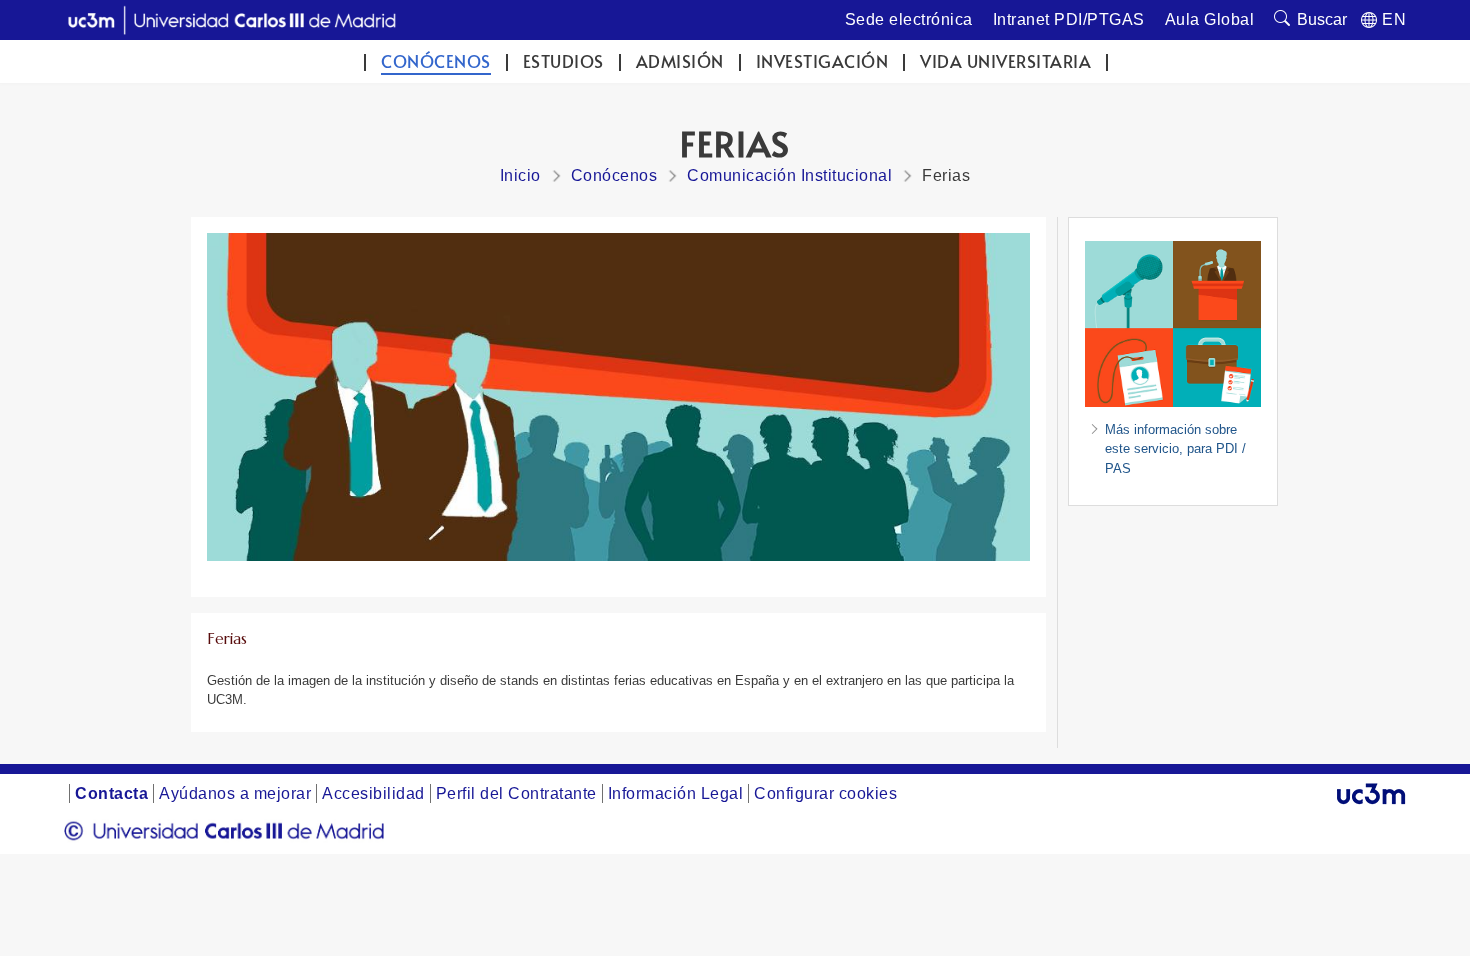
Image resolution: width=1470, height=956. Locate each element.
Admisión (680, 61)
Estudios (563, 61)
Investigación (822, 61)
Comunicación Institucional (789, 175)
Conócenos (436, 61)
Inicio (520, 175)
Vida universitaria (1005, 61)
